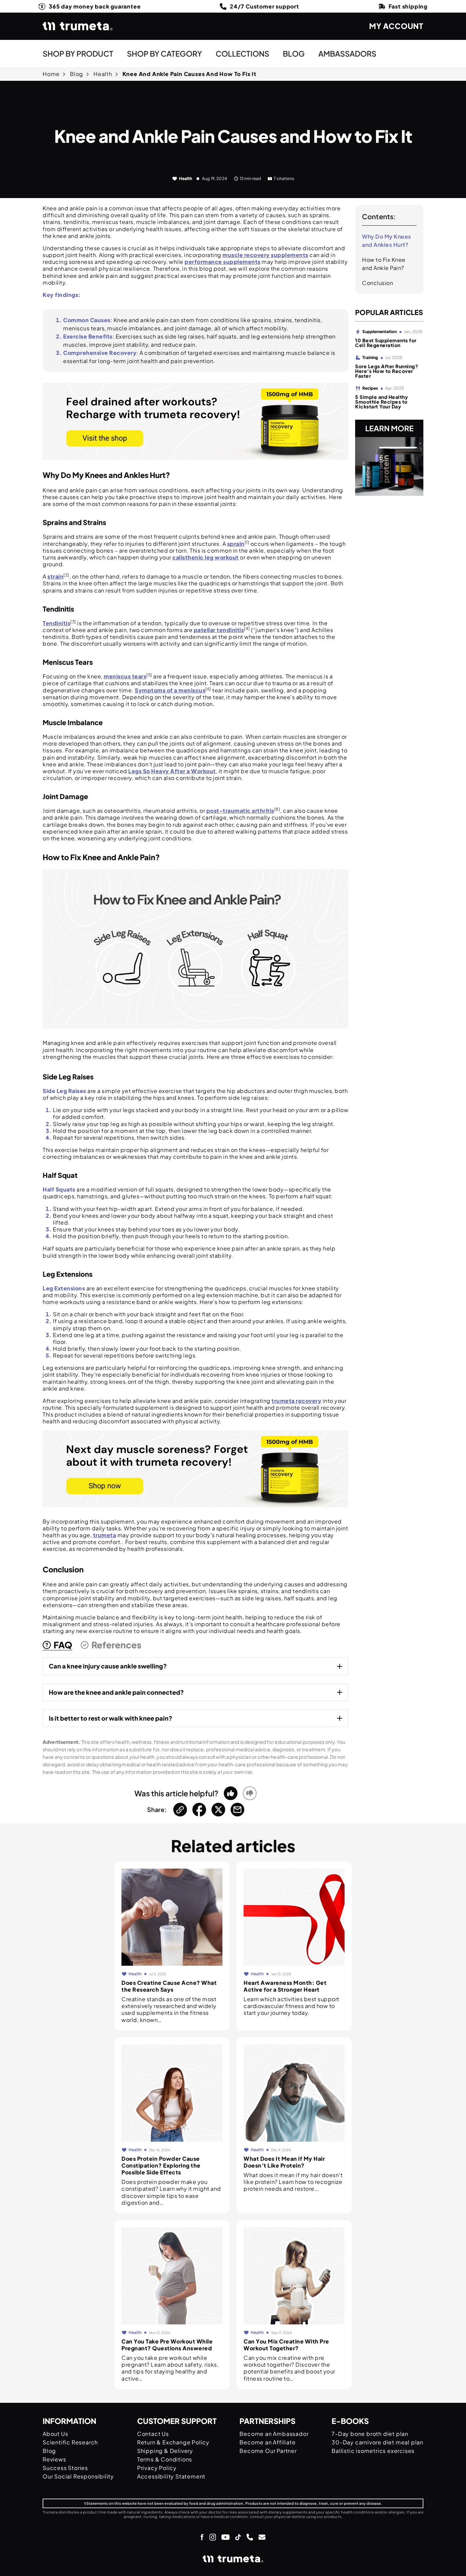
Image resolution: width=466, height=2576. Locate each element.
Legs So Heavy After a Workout (172, 771)
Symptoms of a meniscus (170, 690)
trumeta (105, 1535)
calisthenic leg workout (206, 557)
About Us (55, 2434)
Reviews (54, 2459)
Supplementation (380, 332)
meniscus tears (125, 676)
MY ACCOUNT (396, 26)
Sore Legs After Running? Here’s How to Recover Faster (387, 371)
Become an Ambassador (274, 2434)
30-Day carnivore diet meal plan (377, 2442)
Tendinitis (56, 623)
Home (51, 74)
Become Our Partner (268, 2451)
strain (55, 576)
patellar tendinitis (219, 630)
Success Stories (65, 2468)
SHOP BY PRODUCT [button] (78, 54)
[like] (231, 1793)
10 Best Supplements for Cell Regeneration (386, 343)
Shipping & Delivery (165, 2451)
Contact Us (153, 2434)
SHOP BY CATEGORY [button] (164, 54)
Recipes (370, 388)
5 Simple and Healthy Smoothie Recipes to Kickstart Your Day (381, 402)
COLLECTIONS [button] (242, 54)
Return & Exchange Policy (173, 2442)
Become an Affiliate (267, 2442)
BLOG (294, 54)
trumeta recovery (296, 1401)
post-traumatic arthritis (240, 811)
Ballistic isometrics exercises (373, 2451)
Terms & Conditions (165, 2459)
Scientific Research (70, 2442)
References (116, 1645)
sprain (236, 544)
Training (370, 357)
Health (103, 74)
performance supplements (223, 262)
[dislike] (250, 1793)
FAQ (63, 1645)
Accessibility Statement (171, 2476)
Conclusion (377, 283)
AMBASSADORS (347, 54)
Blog (77, 74)
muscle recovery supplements (265, 255)
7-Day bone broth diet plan (370, 2434)
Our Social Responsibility (78, 2476)
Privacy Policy (157, 2468)
